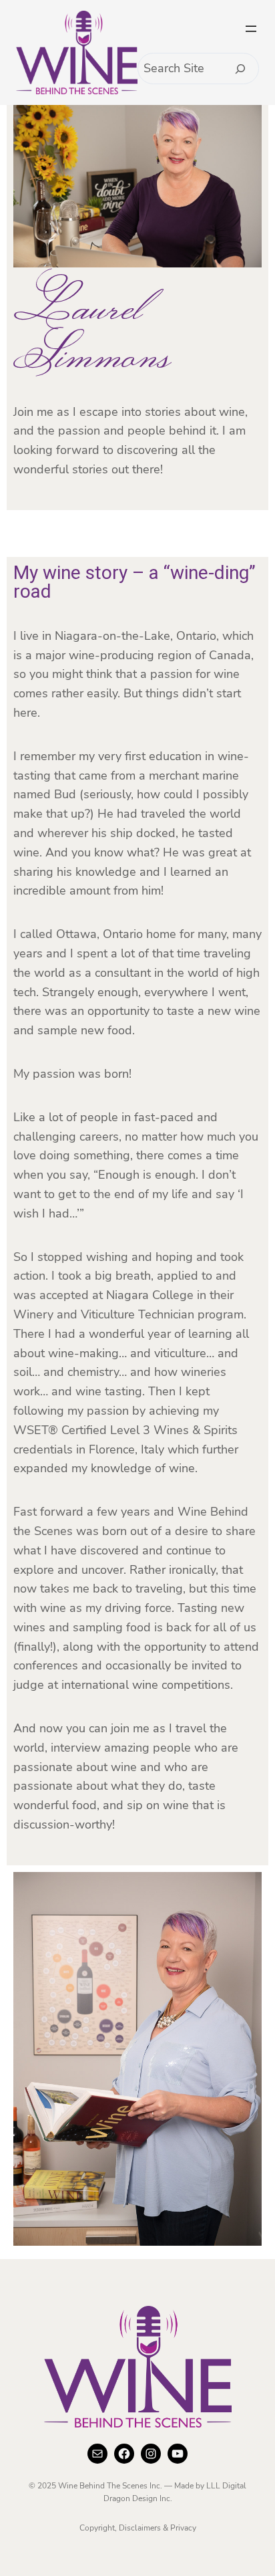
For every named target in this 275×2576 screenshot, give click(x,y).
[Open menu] (251, 29)
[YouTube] (178, 2454)
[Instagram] (151, 2454)
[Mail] (97, 2454)
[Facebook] (124, 2454)
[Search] (241, 69)
